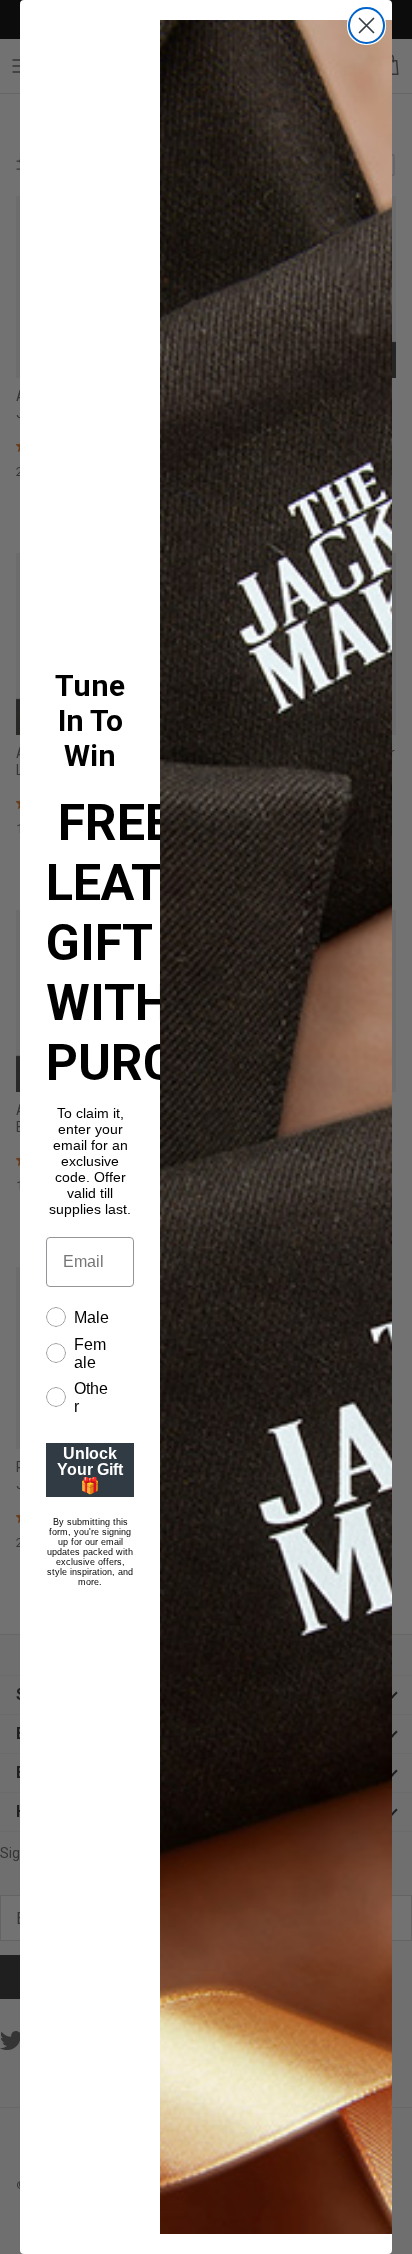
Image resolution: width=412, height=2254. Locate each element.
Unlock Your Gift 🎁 (90, 1469)
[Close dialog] (366, 25)
